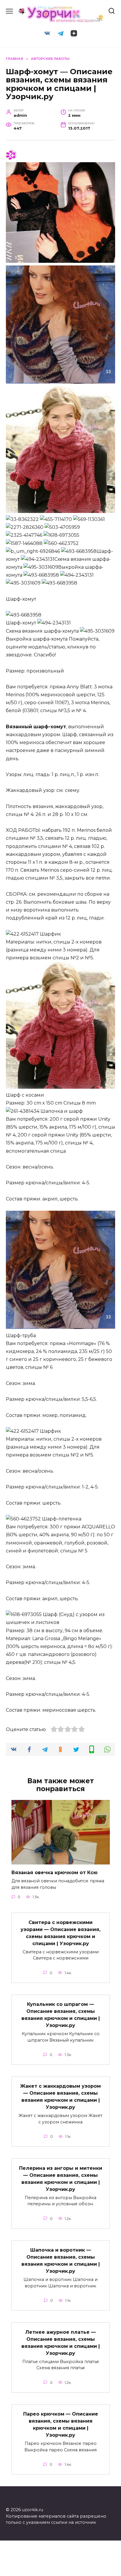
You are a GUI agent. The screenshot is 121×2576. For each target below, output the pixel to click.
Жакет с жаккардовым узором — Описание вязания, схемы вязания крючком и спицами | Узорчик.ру (60, 2097)
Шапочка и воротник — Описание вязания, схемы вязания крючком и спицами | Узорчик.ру (61, 2261)
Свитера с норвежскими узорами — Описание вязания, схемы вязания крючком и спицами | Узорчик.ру (60, 1933)
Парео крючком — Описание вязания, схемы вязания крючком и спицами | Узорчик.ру (61, 2425)
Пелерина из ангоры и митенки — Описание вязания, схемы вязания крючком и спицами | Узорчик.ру (61, 2178)
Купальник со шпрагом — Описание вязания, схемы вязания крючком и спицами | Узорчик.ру (61, 2015)
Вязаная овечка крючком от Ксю (54, 1873)
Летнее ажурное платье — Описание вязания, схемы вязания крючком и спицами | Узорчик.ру (61, 2342)
